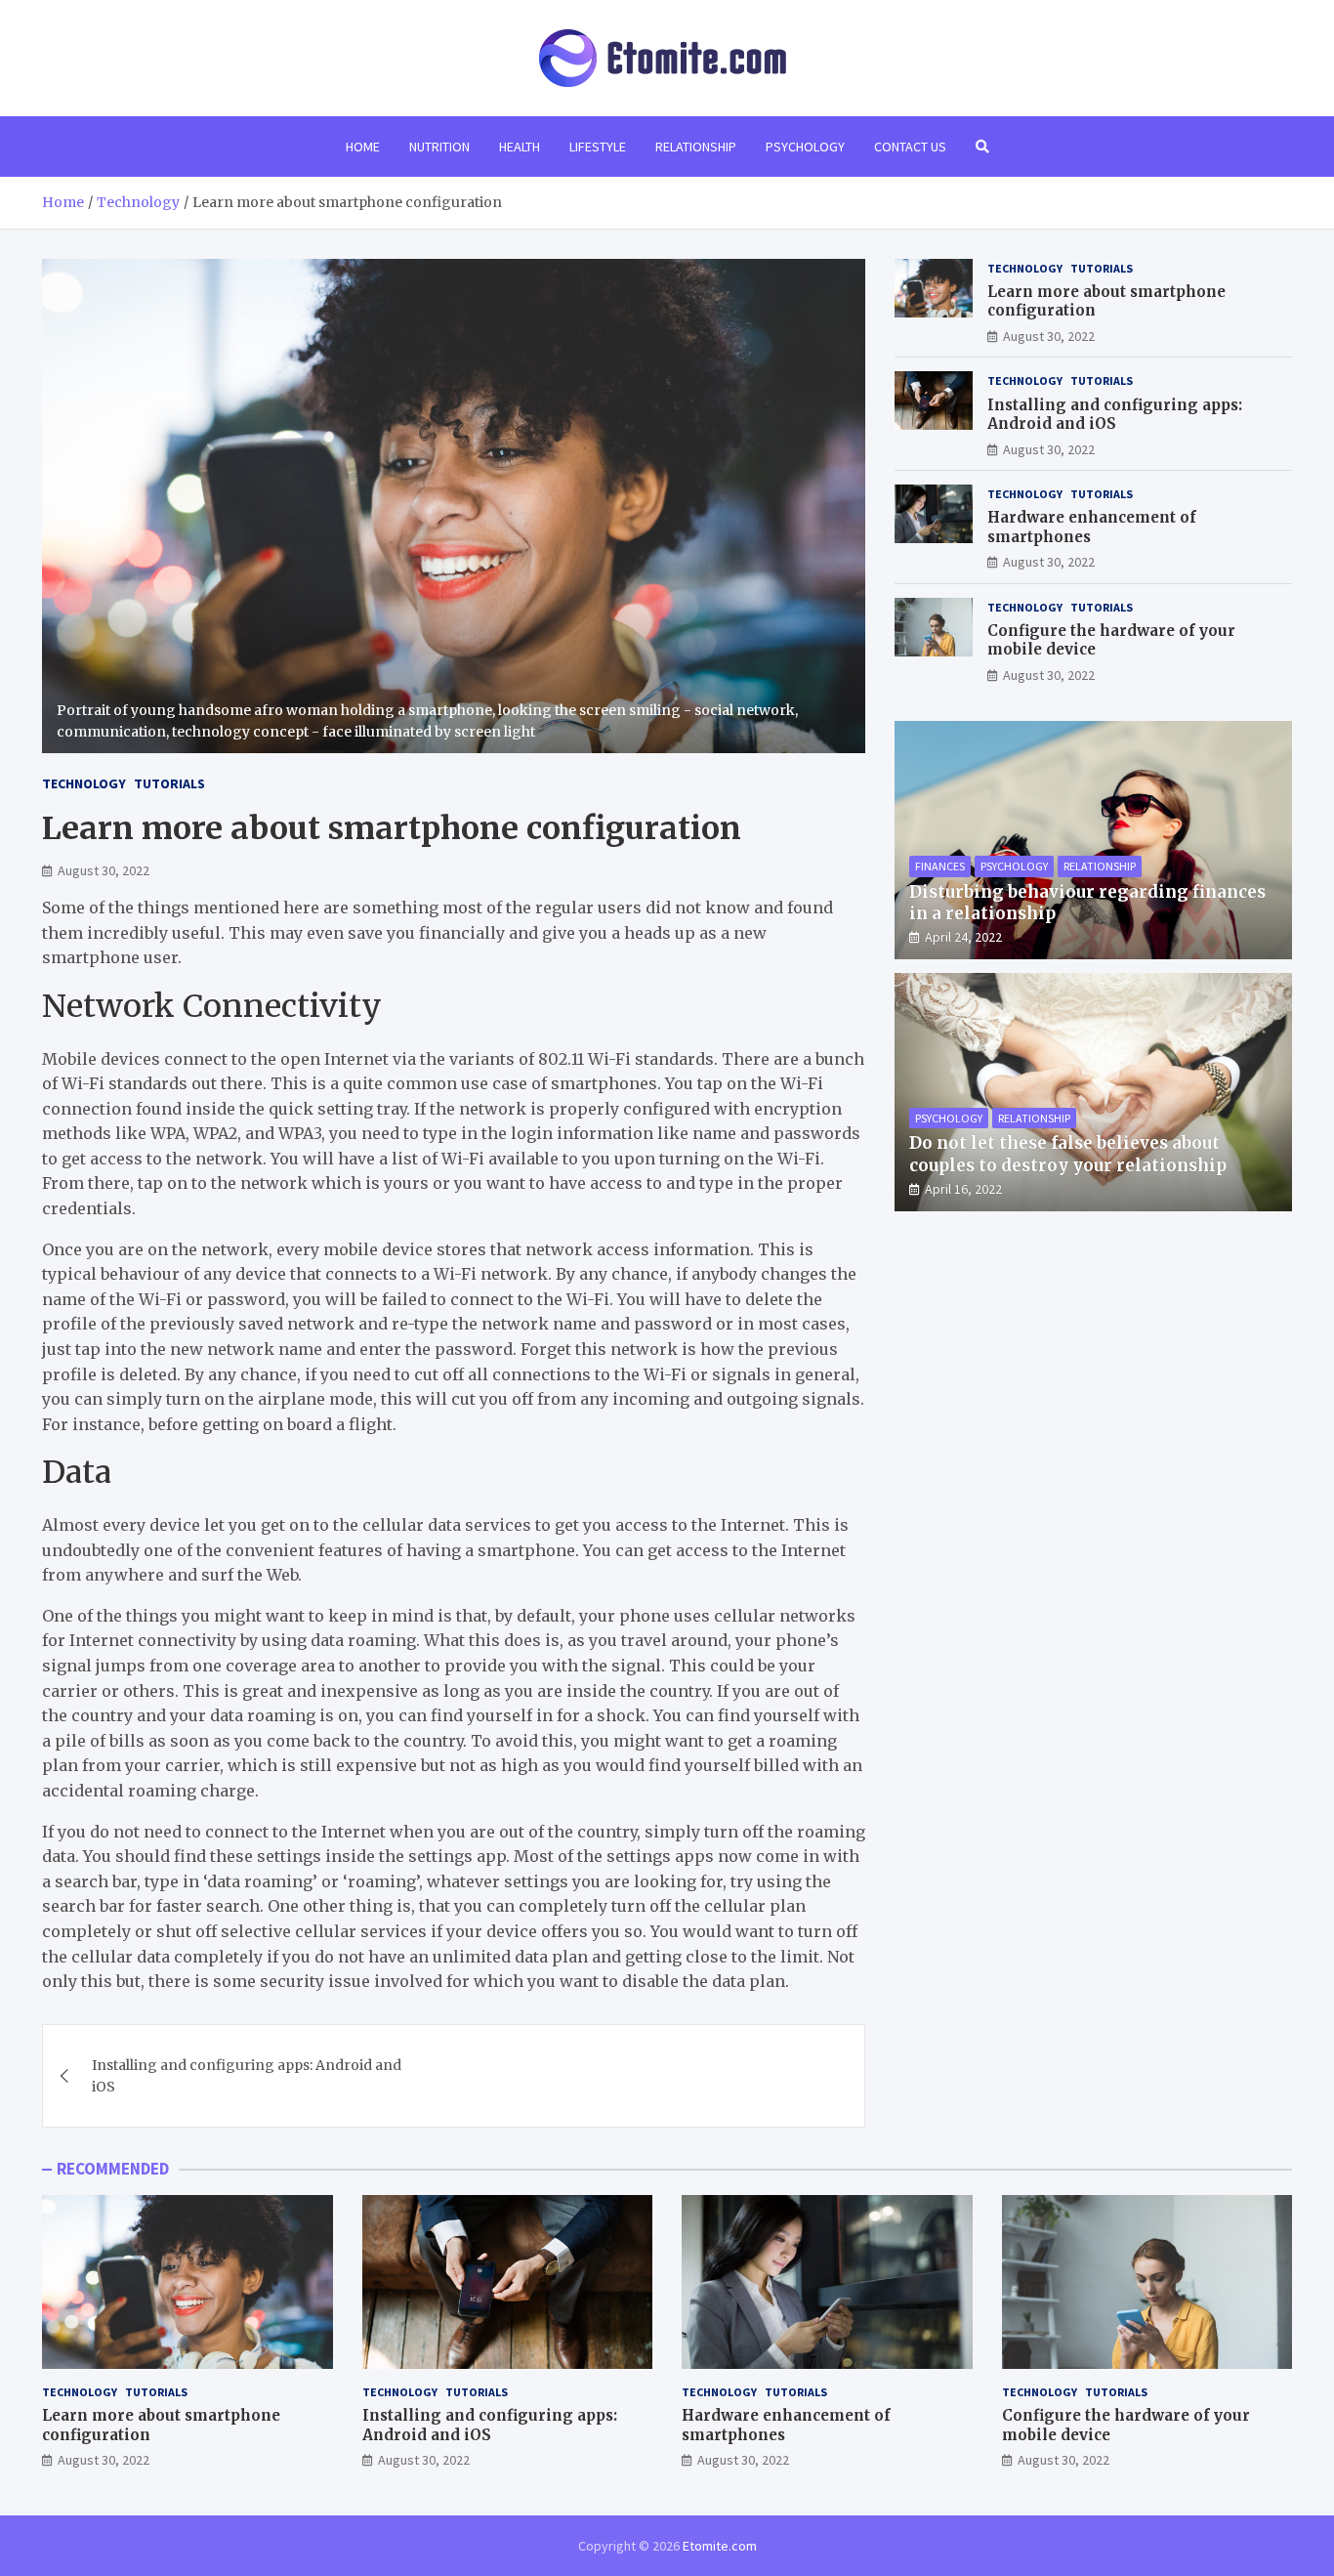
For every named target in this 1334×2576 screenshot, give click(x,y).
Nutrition (439, 147)
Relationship (696, 147)
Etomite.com (720, 2546)
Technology (84, 783)
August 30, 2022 (104, 870)
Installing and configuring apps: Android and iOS (247, 2076)
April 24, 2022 (963, 937)
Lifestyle (598, 147)
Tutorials (169, 783)
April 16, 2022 (963, 1189)
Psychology (805, 147)
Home (363, 147)
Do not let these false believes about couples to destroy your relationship (1068, 1154)
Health (520, 147)
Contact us (910, 147)
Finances (940, 866)
